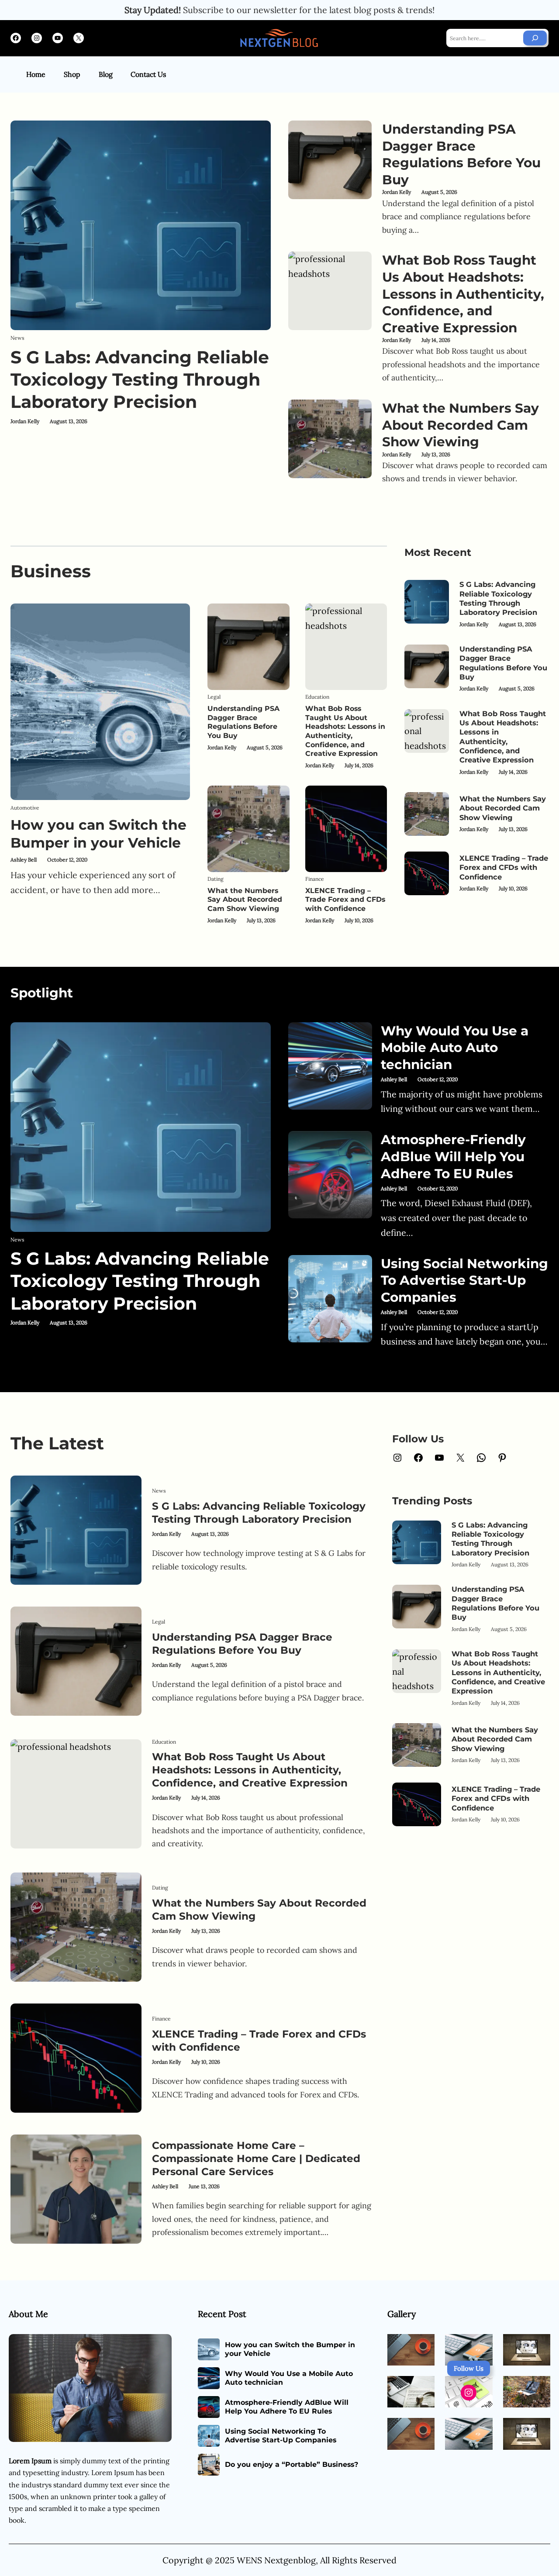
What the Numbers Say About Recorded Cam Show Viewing (461, 425)
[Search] (535, 38)
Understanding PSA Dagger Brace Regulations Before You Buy (461, 154)
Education (317, 697)
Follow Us (469, 2368)
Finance (315, 879)
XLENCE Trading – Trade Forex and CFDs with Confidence (345, 900)
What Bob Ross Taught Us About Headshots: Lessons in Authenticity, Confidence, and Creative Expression (463, 293)
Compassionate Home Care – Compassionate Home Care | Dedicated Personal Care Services (256, 2159)
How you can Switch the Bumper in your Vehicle (98, 834)
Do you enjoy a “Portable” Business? (292, 2464)
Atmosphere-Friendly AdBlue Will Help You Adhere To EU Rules (453, 1156)
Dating (216, 879)
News (17, 338)
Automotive (25, 808)
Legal (214, 697)
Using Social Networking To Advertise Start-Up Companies (464, 1280)
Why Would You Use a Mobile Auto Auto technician (455, 1047)
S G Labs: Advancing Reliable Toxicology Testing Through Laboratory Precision (140, 380)
